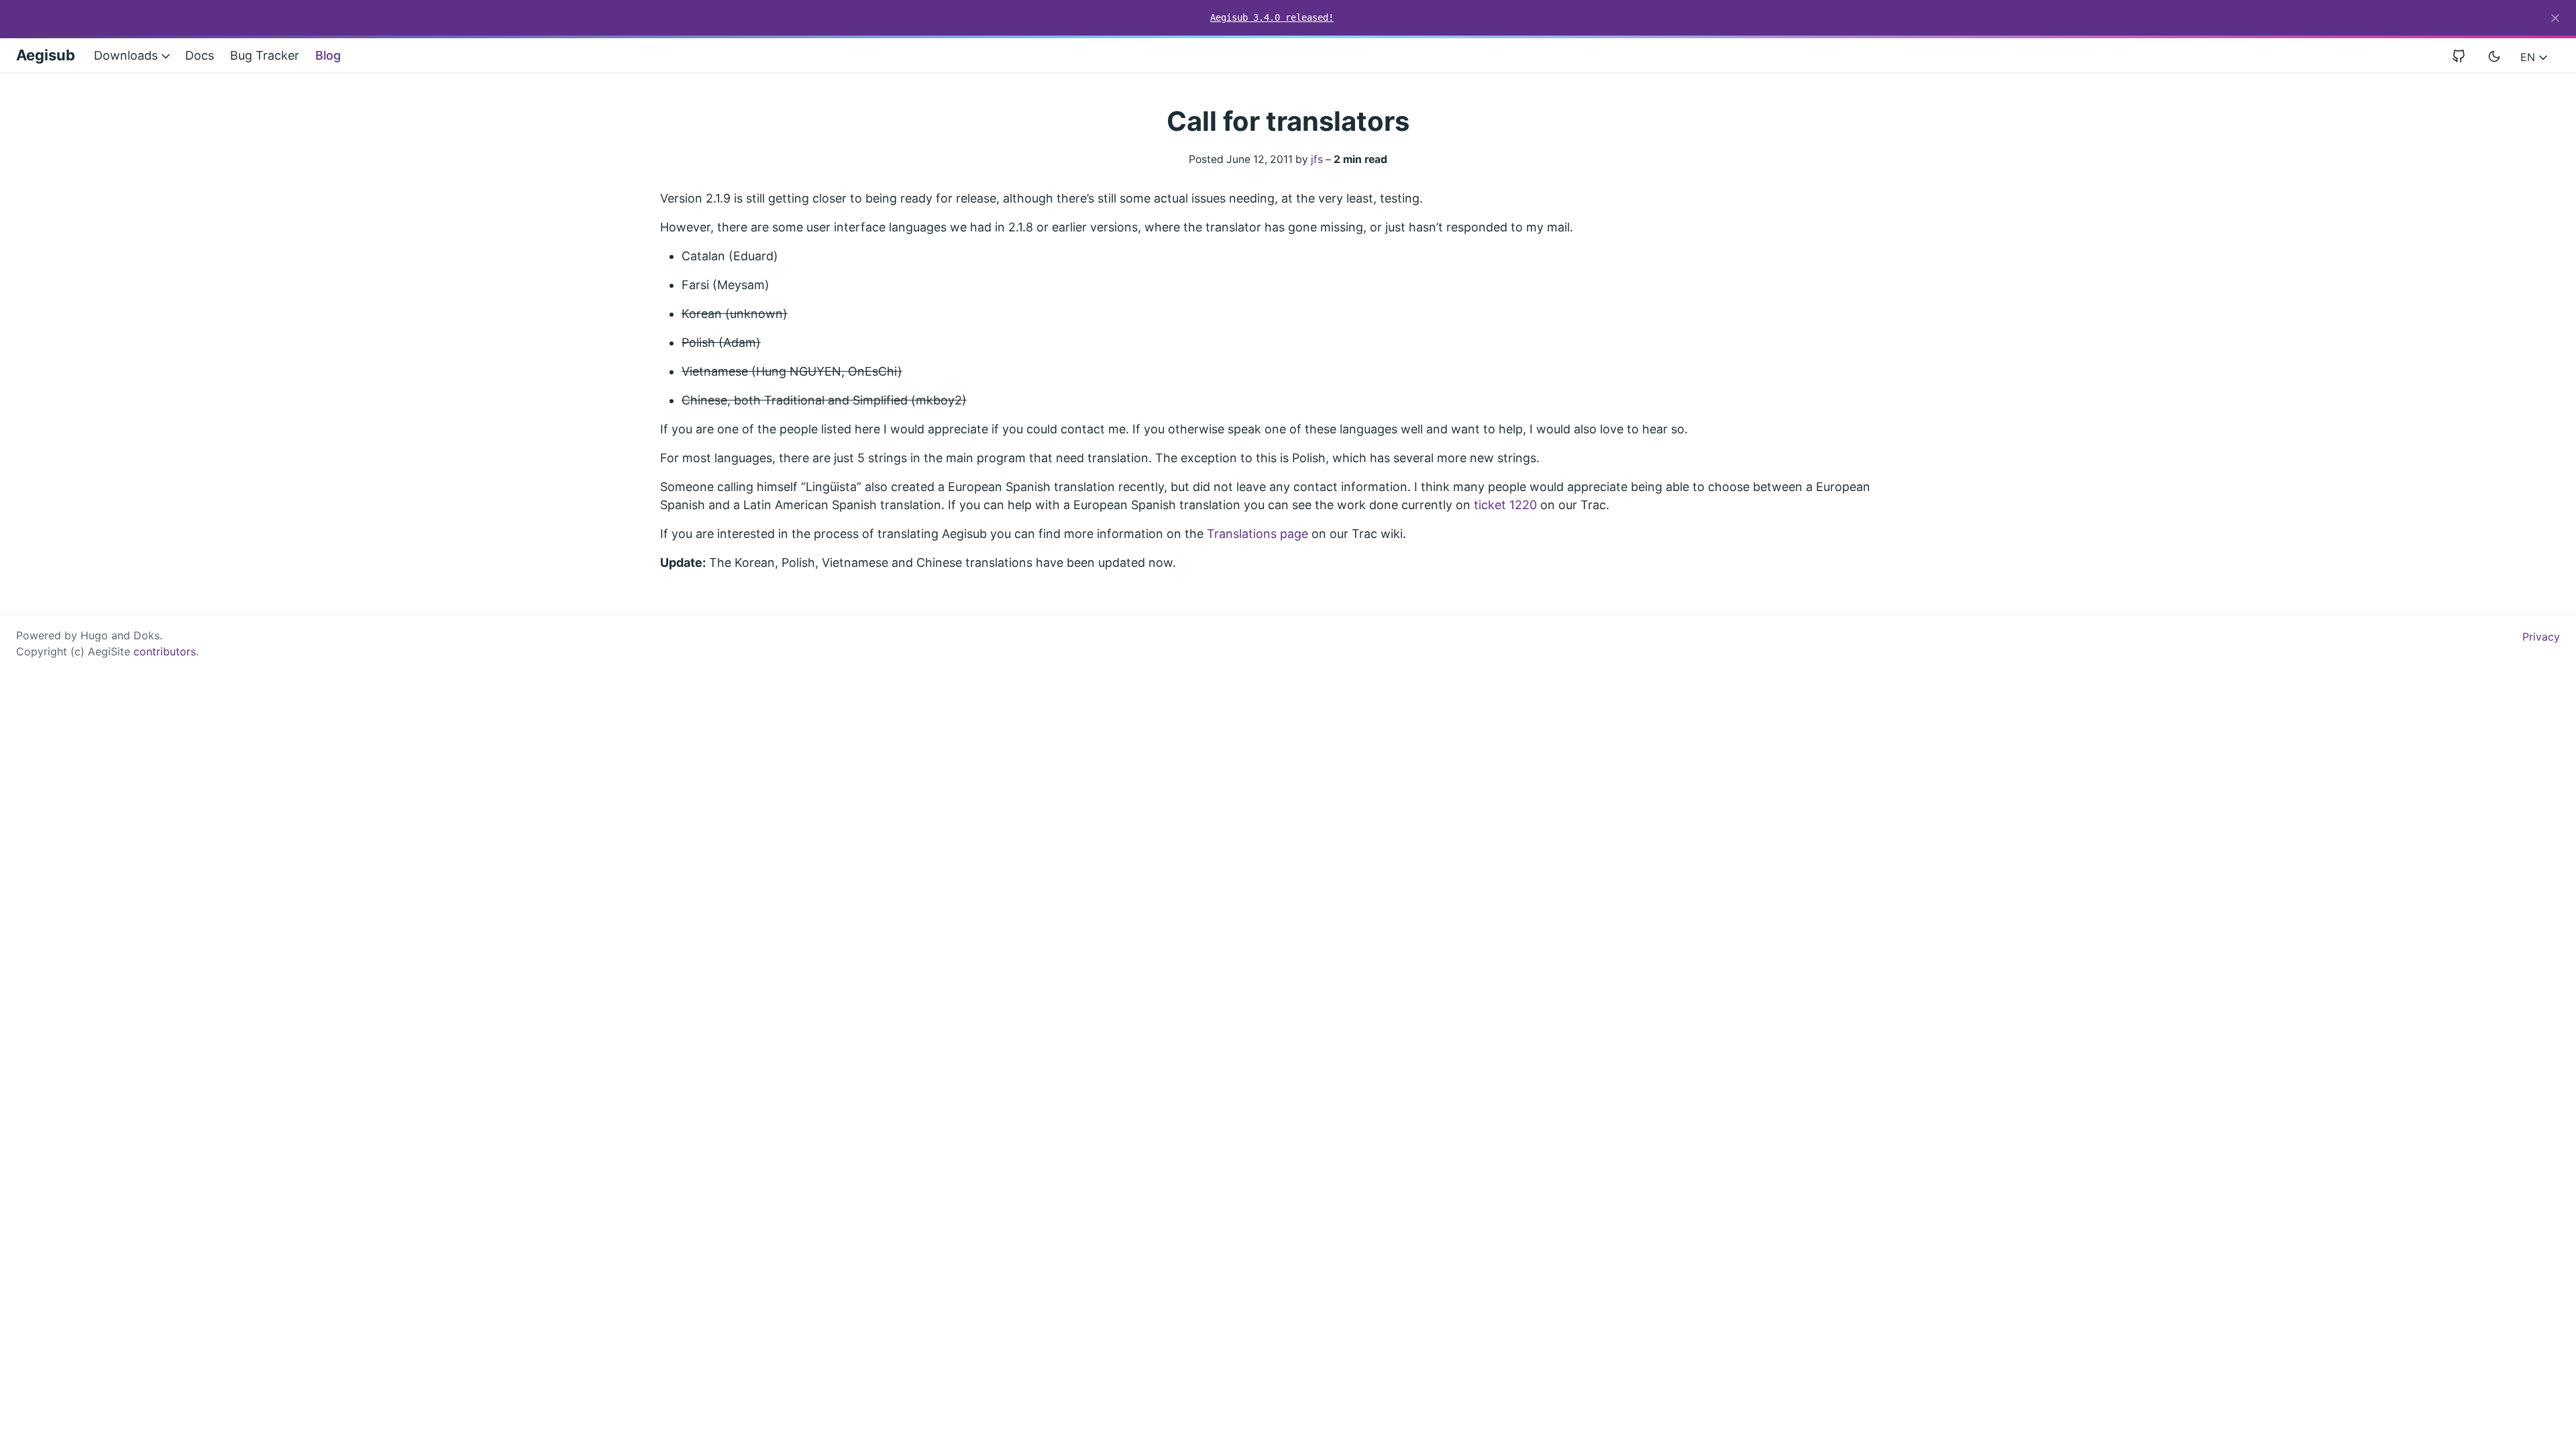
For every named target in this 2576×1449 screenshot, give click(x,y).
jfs (1317, 159)
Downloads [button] (127, 55)
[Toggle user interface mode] (2494, 56)
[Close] (2555, 18)
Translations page (1257, 534)
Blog (328, 55)
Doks (147, 635)
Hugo (94, 635)
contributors (165, 651)
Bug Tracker (265, 55)
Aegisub (46, 55)
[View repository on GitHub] (2464, 55)
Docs (200, 55)
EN (2529, 57)
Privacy (2541, 637)
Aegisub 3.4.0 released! (1272, 17)
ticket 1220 (1505, 505)
